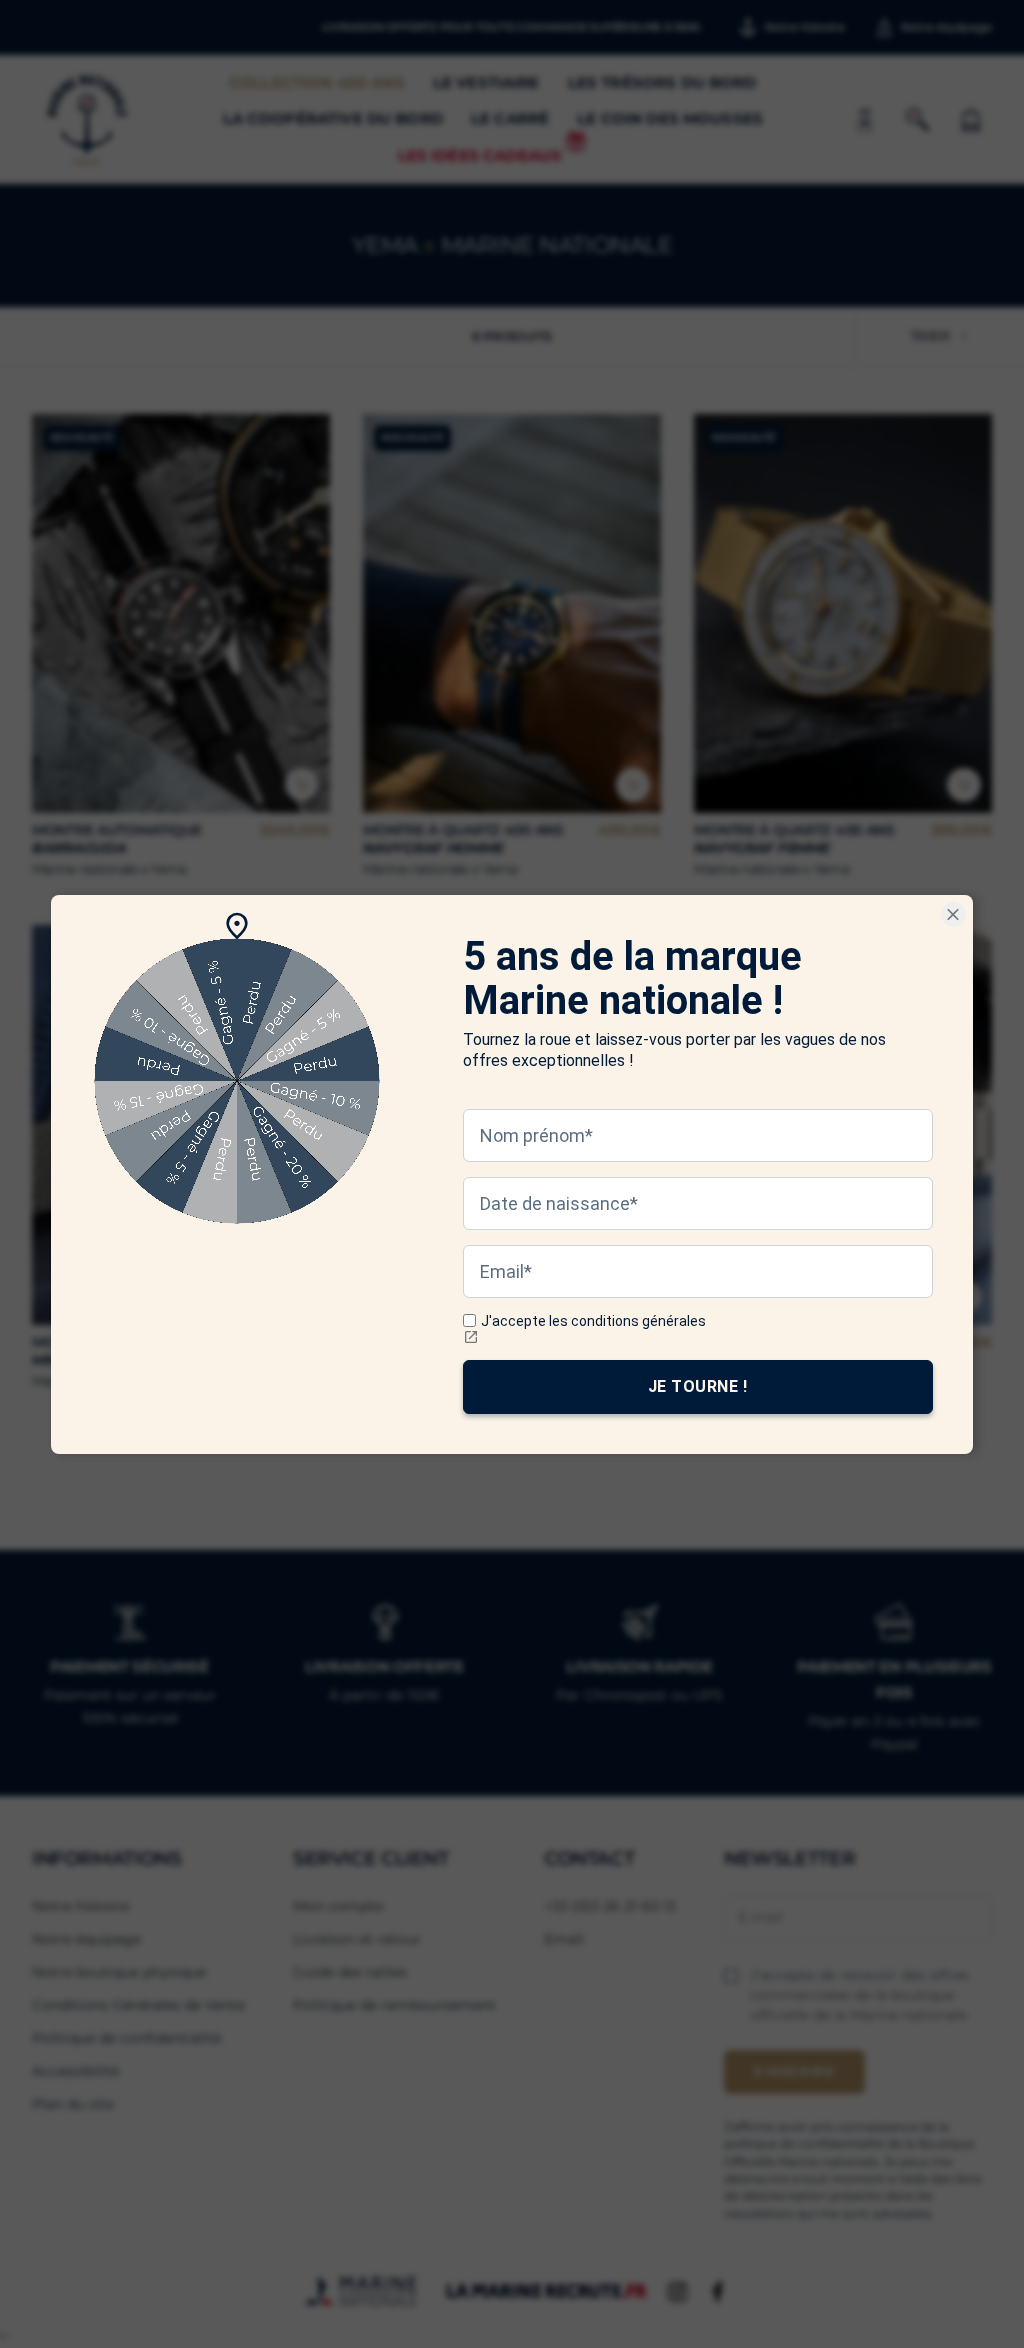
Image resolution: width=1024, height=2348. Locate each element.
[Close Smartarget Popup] (953, 914)
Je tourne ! (698, 1385)
